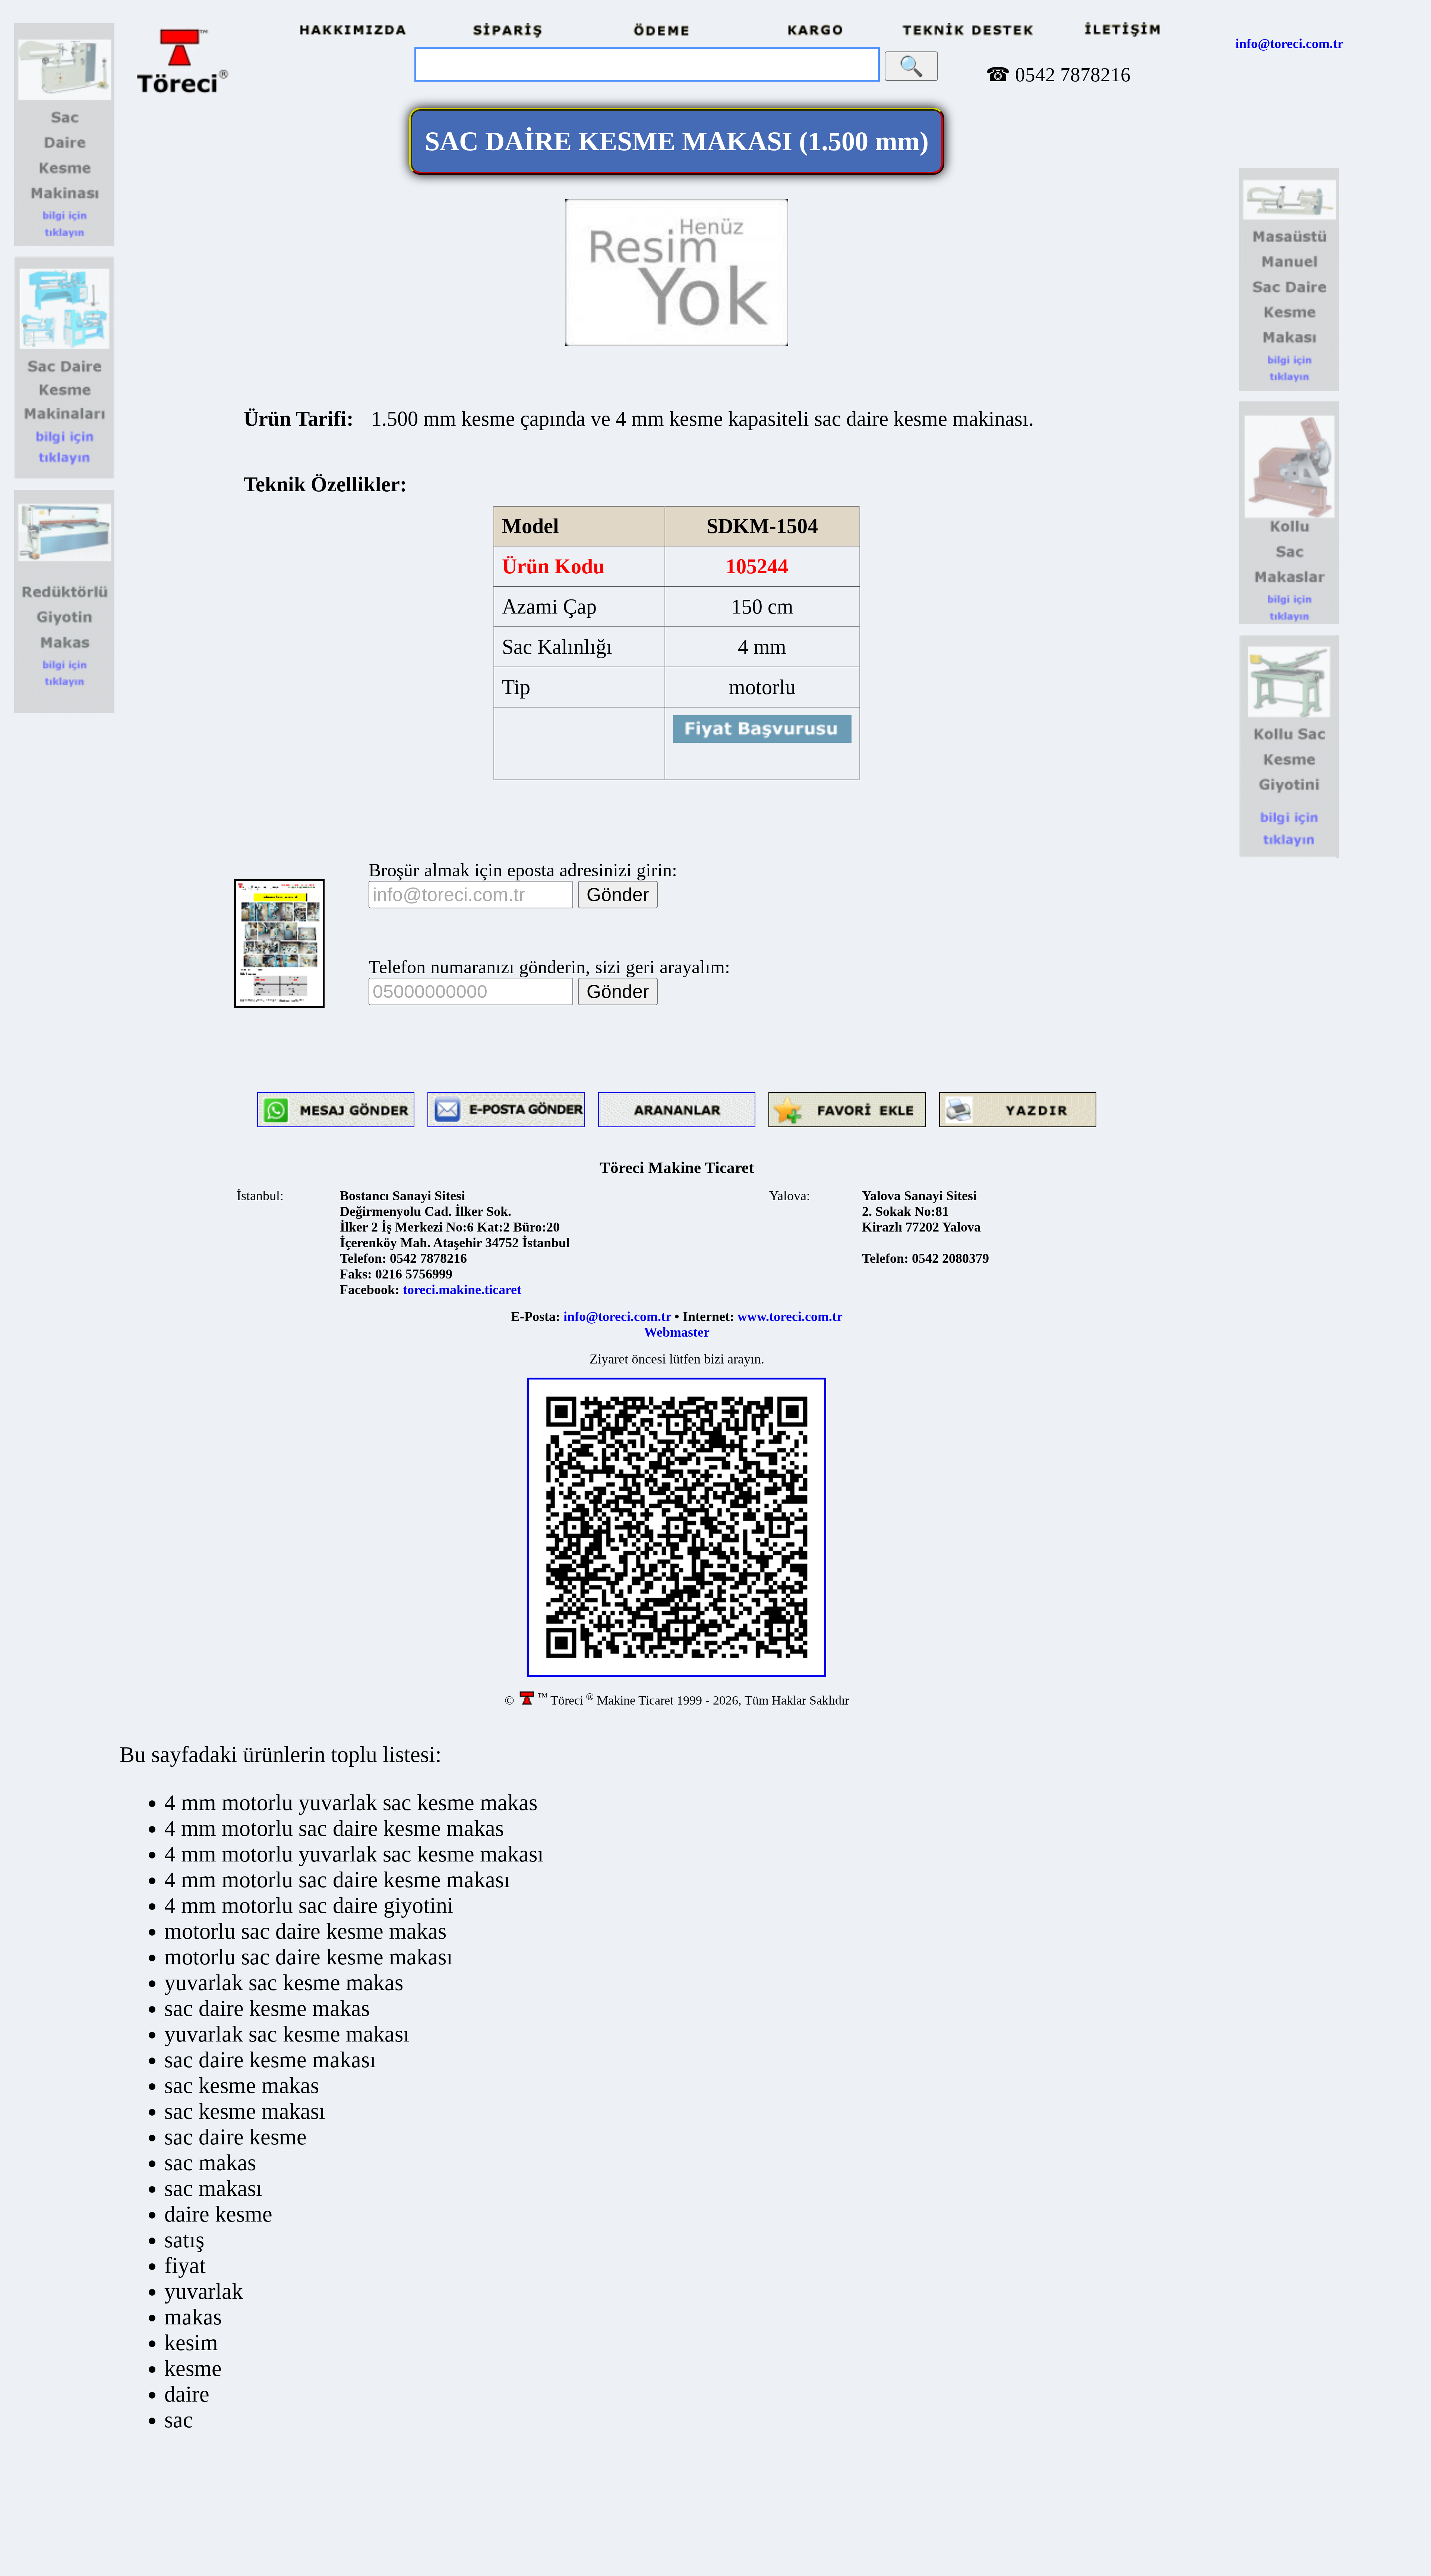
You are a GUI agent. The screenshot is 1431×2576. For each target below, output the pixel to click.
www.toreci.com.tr (790, 1317)
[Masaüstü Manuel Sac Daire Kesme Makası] (1289, 389)
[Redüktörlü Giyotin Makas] (64, 710)
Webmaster (677, 1332)
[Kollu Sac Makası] (1289, 622)
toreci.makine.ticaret (462, 1290)
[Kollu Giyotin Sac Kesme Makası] (1289, 855)
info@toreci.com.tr (1289, 44)
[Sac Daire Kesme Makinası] (64, 244)
